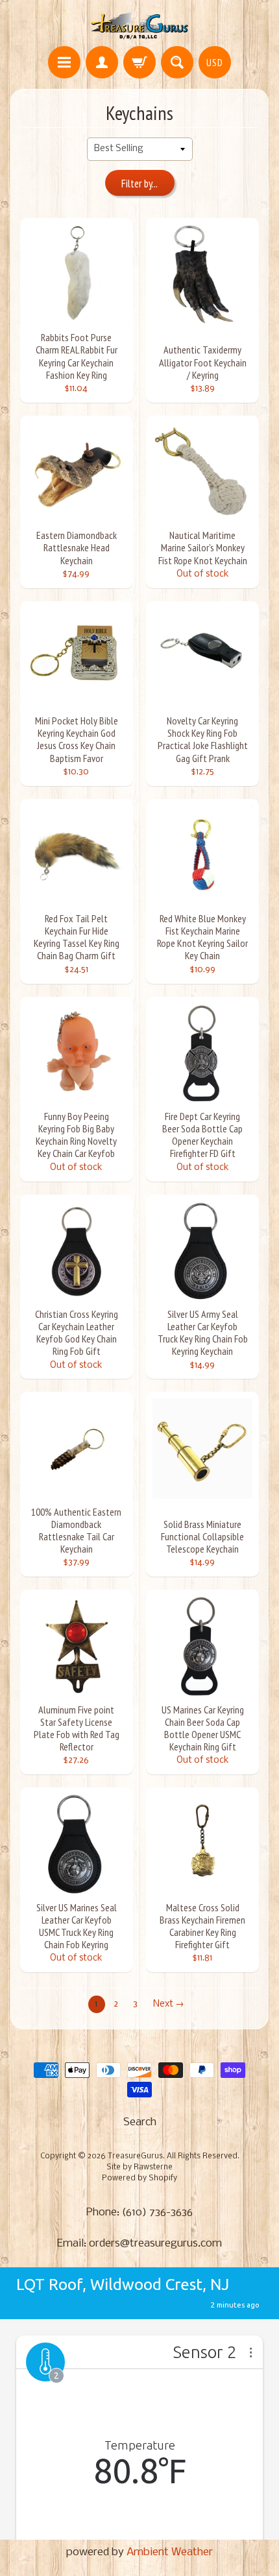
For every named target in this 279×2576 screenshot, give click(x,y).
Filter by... (139, 184)
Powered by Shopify (139, 2178)
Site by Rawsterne (139, 2167)
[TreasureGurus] (140, 25)
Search (140, 2122)
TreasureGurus (135, 2156)
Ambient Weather (170, 2552)
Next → (169, 2004)
